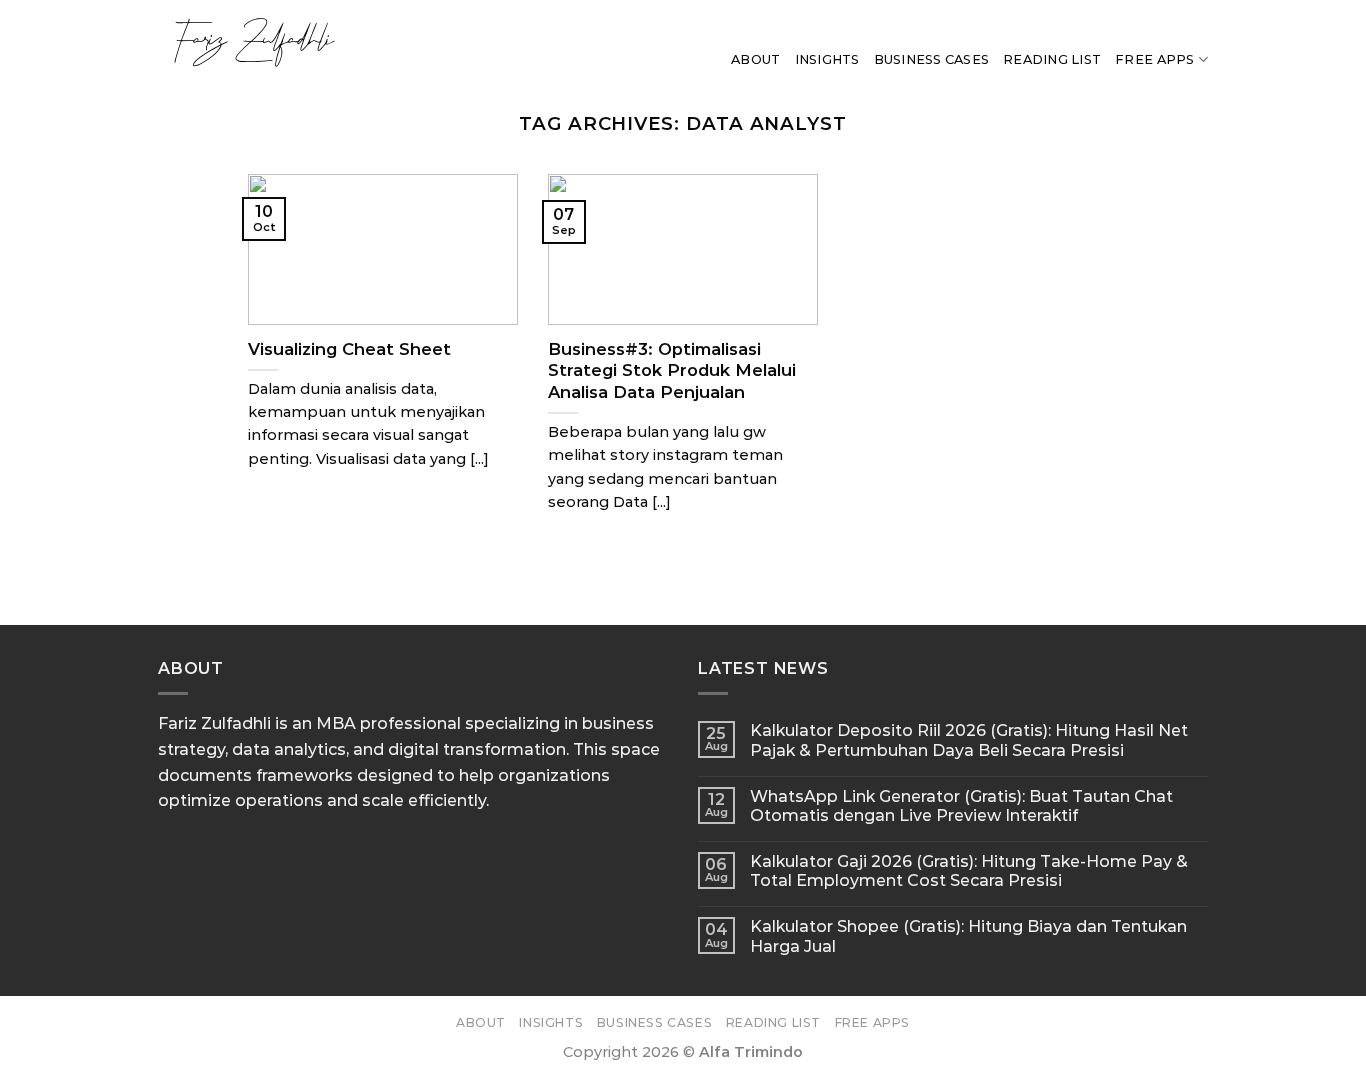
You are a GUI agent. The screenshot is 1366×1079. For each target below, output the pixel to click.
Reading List (1052, 59)
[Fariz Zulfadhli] (310, 41)
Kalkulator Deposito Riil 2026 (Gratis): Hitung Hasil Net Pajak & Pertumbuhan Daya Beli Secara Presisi (969, 740)
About (755, 59)
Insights (827, 59)
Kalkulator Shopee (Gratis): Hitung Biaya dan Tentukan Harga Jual (968, 936)
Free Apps (1154, 59)
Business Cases (932, 59)
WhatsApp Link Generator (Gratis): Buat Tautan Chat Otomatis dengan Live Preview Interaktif (961, 806)
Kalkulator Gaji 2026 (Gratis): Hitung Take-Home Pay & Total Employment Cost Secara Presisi (969, 871)
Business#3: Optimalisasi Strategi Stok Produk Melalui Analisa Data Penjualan (672, 370)
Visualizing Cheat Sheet (349, 349)
